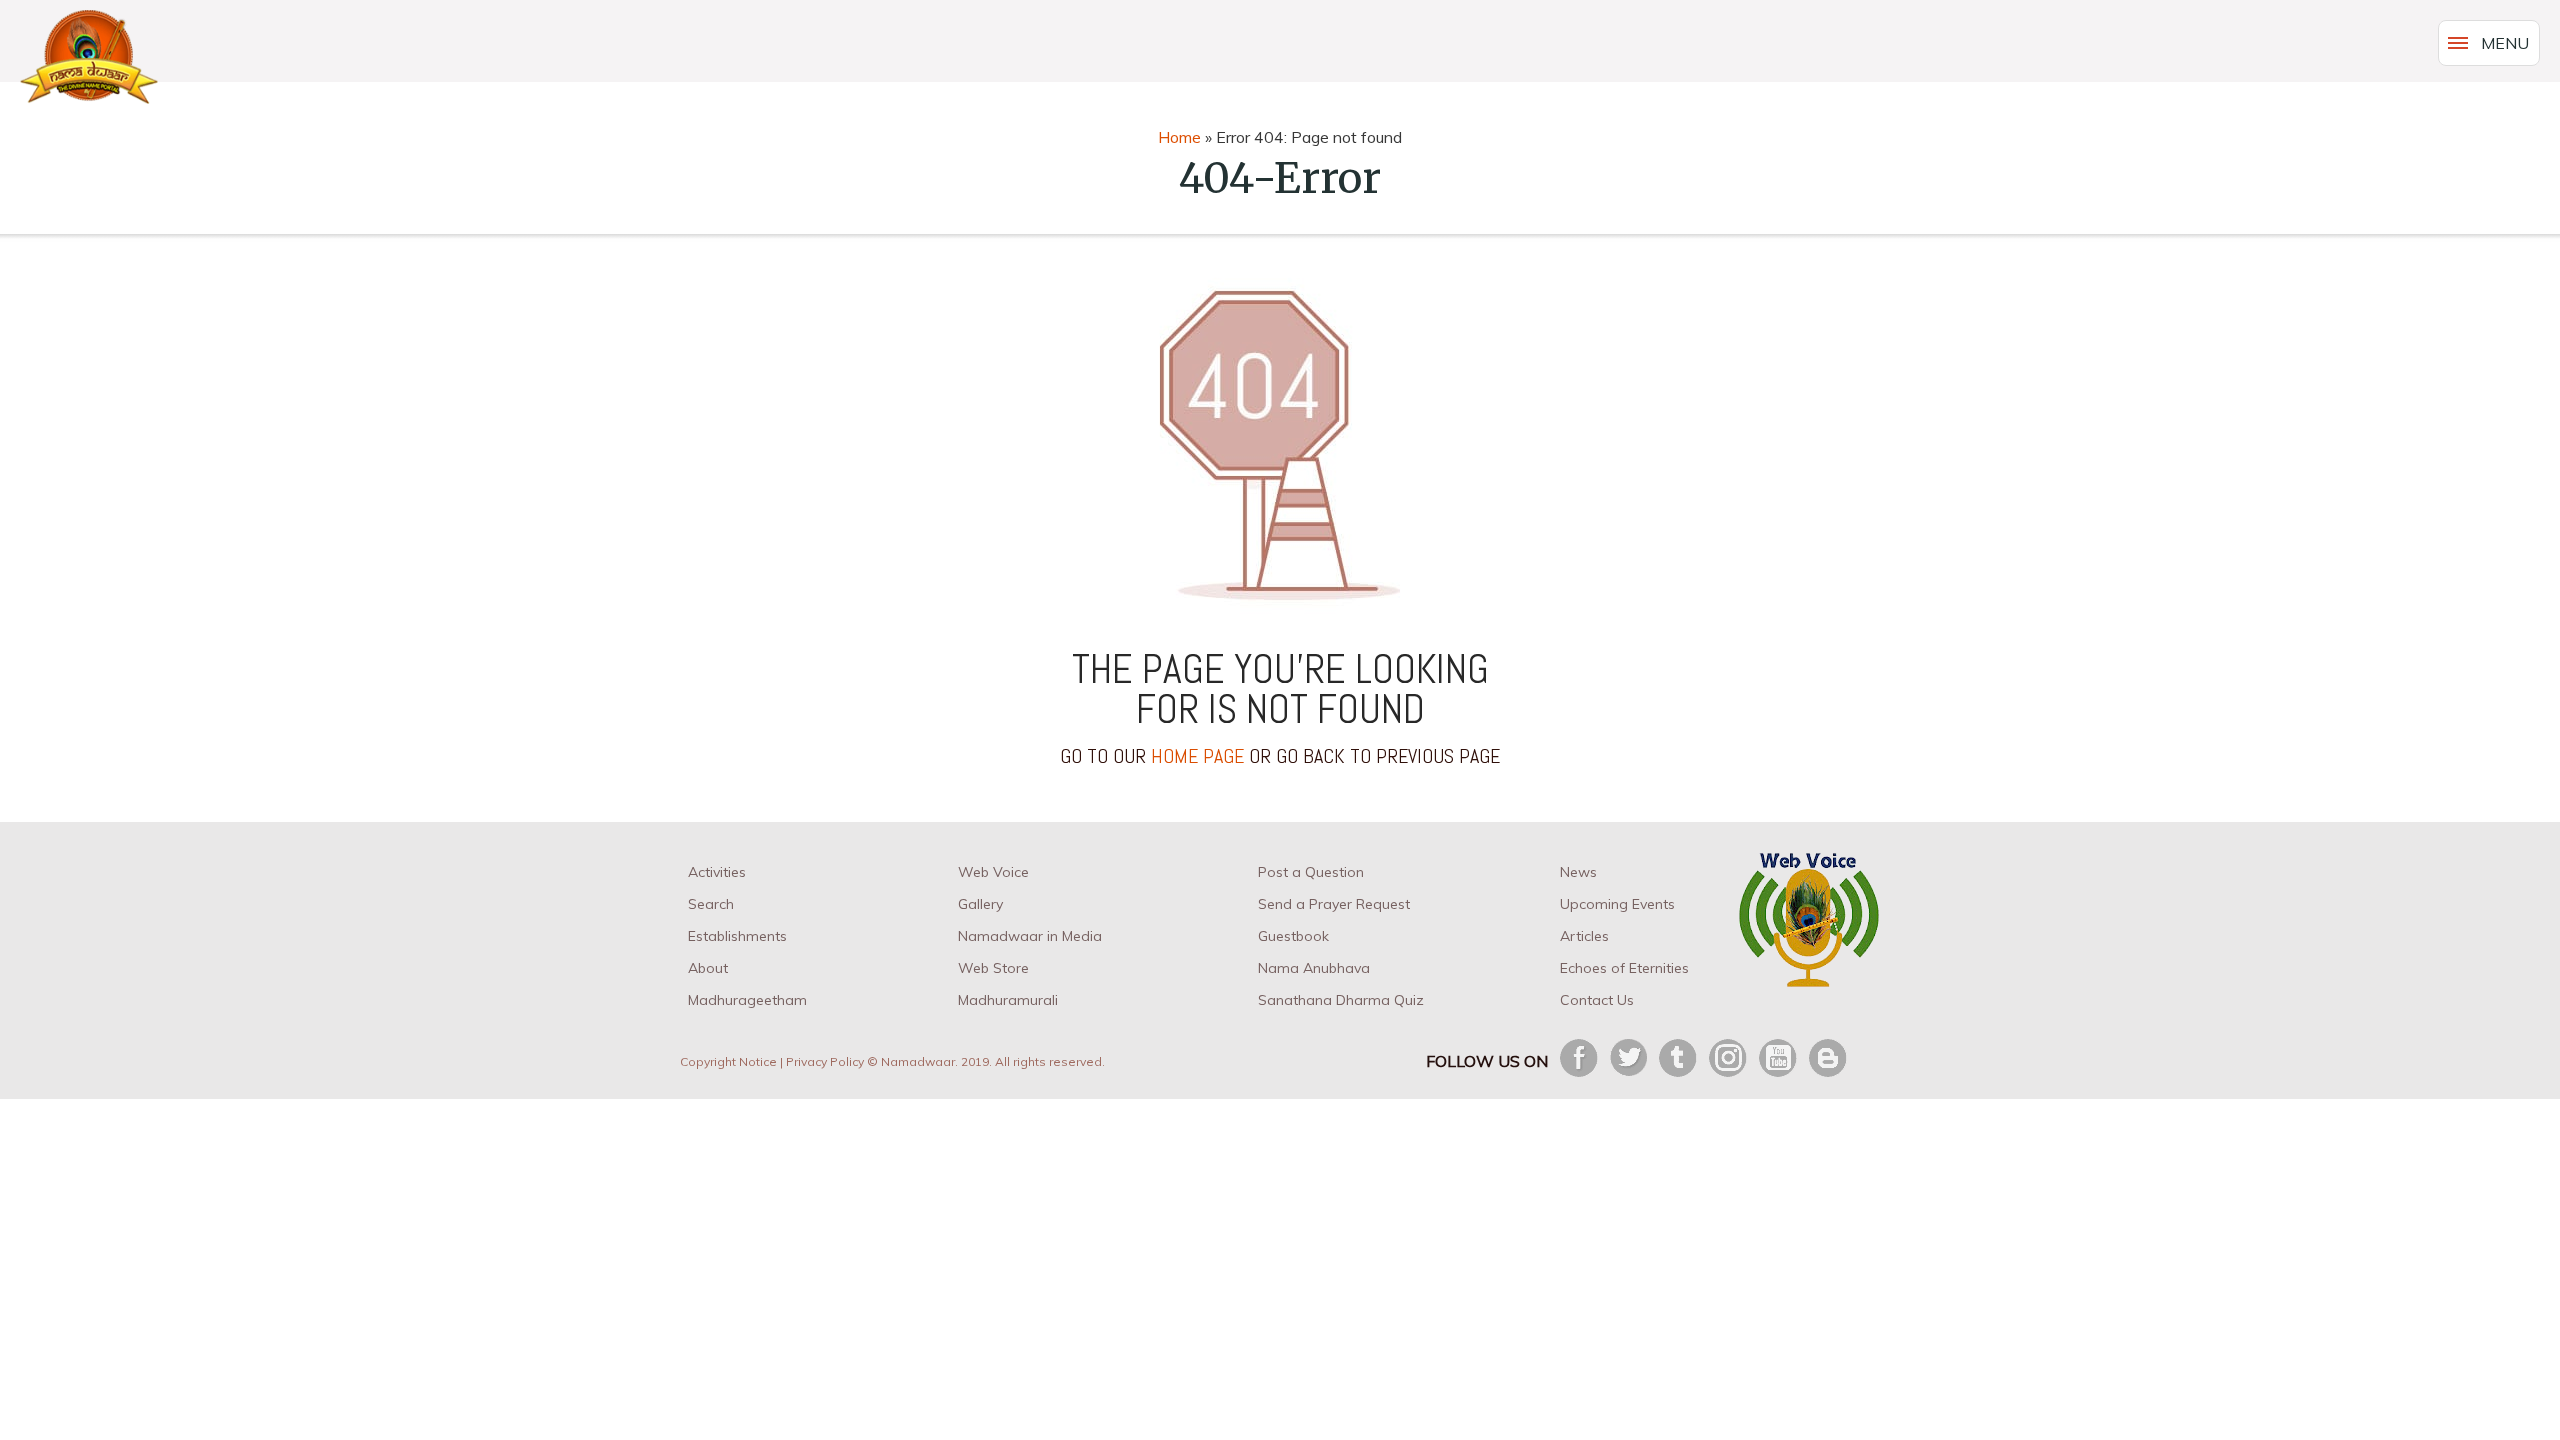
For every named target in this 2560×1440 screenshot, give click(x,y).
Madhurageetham (747, 1000)
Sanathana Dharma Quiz (1341, 1000)
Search (711, 904)
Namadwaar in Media (1030, 936)
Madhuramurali (1008, 1000)
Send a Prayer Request (1334, 904)
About (708, 968)
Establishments (737, 936)
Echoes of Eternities (1624, 968)
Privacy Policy (825, 1061)
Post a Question (1311, 872)
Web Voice (993, 872)
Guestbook (1293, 936)
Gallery (980, 904)
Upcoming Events (1617, 904)
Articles (1584, 936)
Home (1179, 137)
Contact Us (1597, 1000)
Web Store (993, 968)
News (1578, 872)
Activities (717, 872)
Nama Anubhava (1314, 968)
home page (1197, 756)
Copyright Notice (728, 1061)
